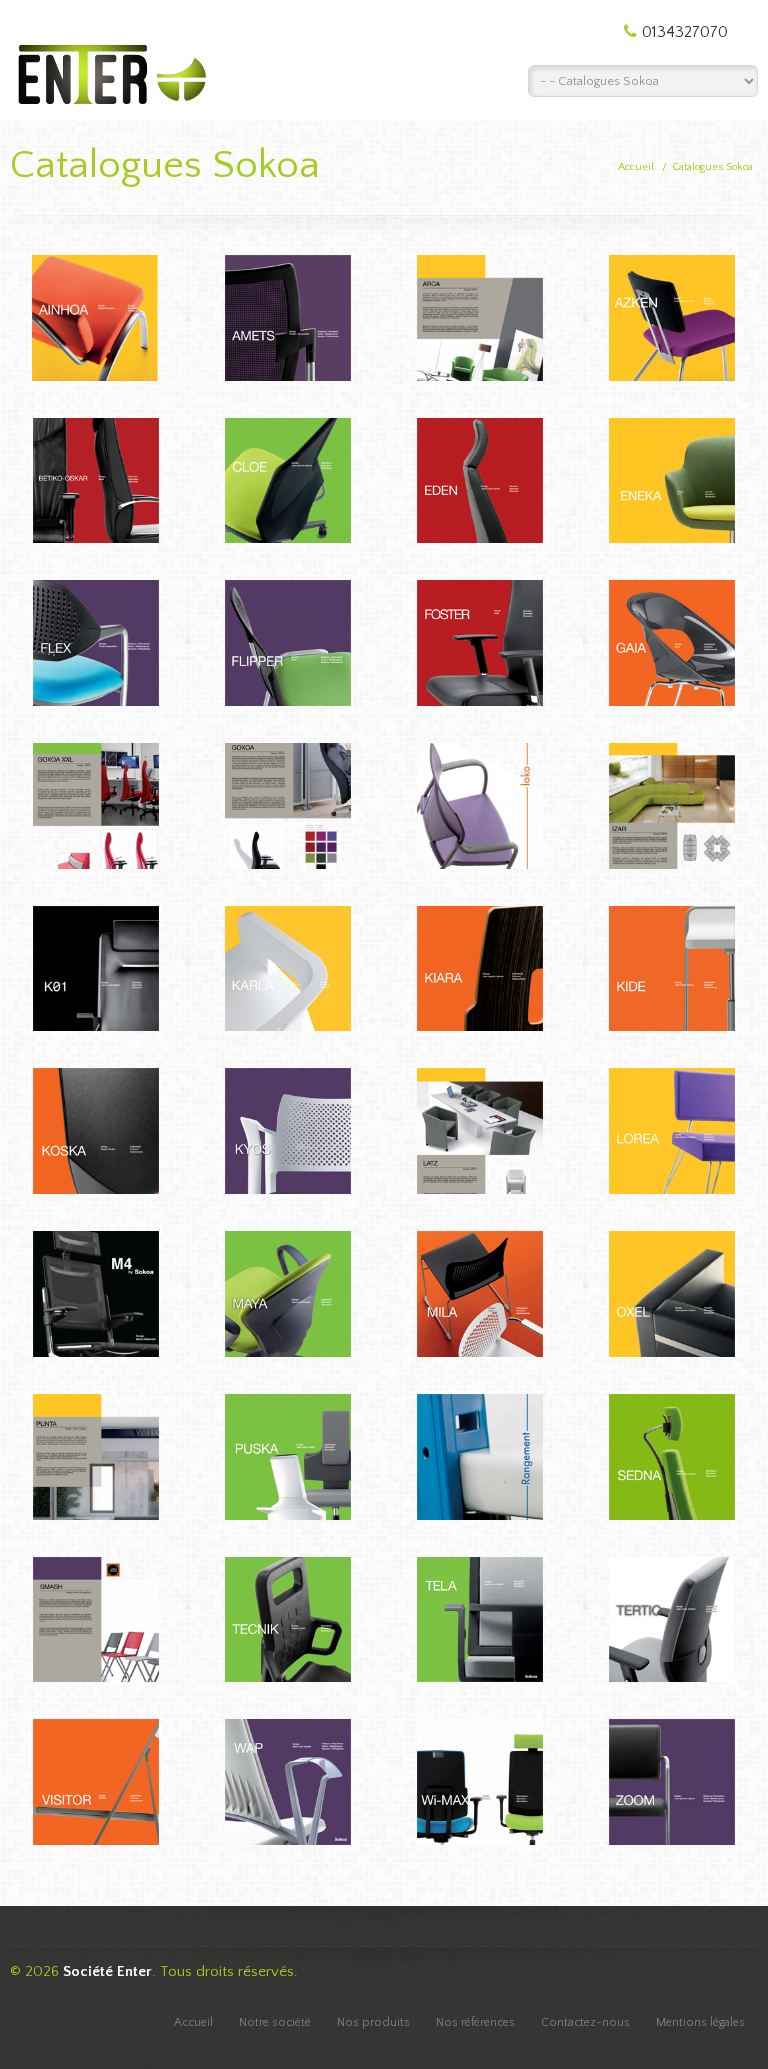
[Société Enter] (110, 56)
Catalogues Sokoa (712, 167)
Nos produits (373, 2022)
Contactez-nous (585, 2022)
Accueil (636, 167)
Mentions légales (700, 2022)
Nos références (475, 2022)
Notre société (275, 2022)
